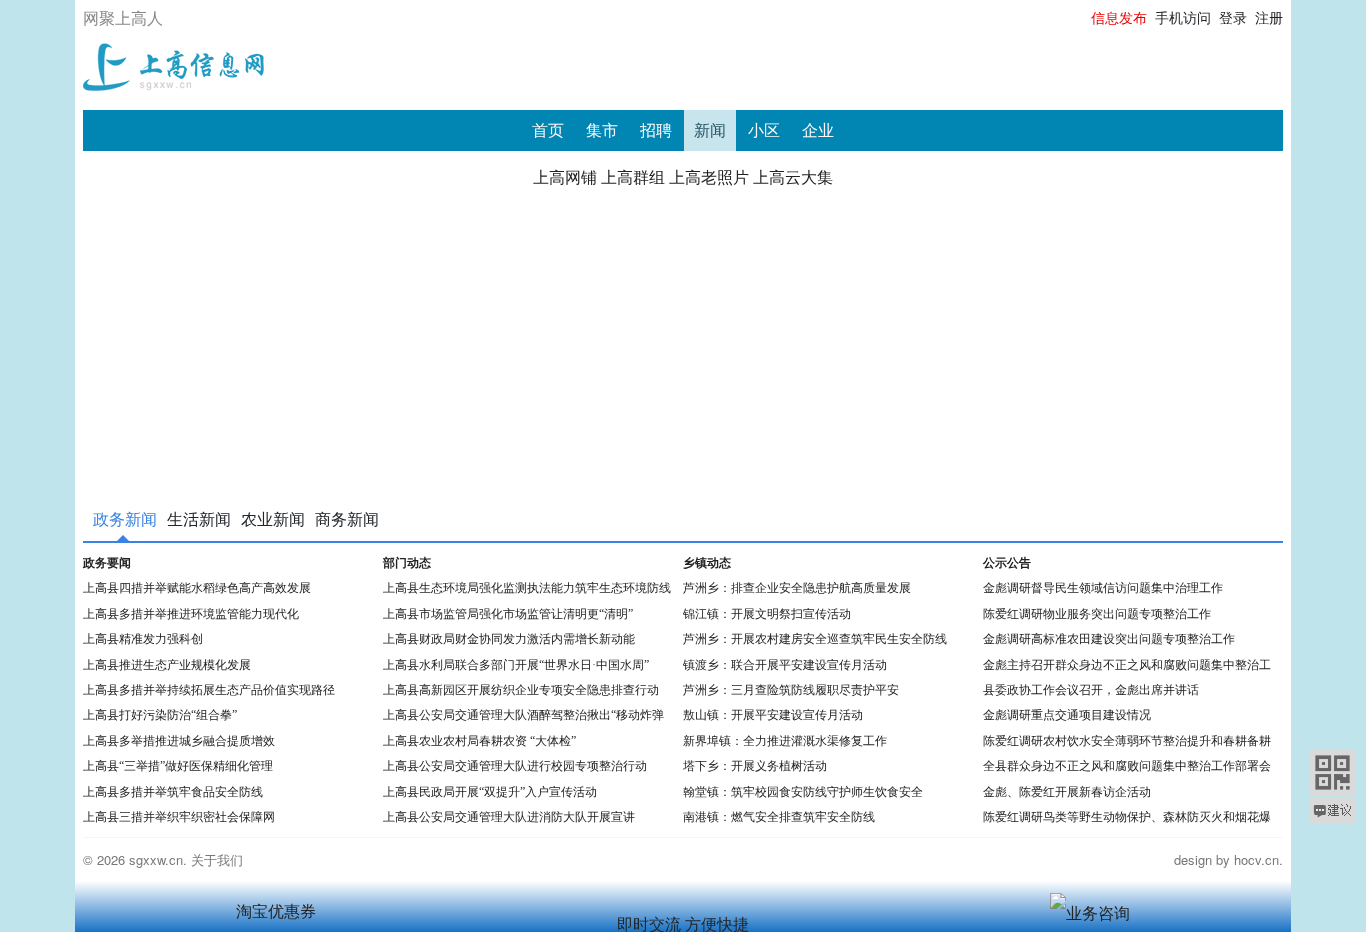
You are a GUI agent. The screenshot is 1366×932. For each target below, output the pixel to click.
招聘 (656, 130)
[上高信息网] (173, 64)
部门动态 (407, 563)
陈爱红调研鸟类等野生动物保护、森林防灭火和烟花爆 (1127, 817)
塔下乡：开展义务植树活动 (755, 766)
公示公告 (1007, 563)
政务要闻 (107, 563)
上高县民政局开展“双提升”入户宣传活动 (490, 792)
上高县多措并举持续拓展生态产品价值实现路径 (209, 690)
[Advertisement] (683, 342)
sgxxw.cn (156, 859)
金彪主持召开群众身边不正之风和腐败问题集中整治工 (1127, 665)
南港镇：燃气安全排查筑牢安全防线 (779, 817)
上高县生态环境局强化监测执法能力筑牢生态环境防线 (527, 588)
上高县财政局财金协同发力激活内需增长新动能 (509, 639)
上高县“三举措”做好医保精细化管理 (178, 766)
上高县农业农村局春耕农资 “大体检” (479, 741)
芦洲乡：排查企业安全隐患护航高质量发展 (797, 588)
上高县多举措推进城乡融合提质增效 (179, 741)
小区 (764, 130)
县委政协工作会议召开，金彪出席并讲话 (1091, 690)
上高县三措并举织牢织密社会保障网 (179, 817)
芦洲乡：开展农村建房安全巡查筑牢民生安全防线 (815, 639)
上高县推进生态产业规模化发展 (167, 665)
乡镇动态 (707, 563)
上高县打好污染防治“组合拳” (160, 715)
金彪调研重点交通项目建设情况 (1067, 715)
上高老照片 (709, 177)
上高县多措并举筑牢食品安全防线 (173, 792)
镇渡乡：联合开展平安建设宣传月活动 (785, 665)
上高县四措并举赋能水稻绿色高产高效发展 (197, 588)
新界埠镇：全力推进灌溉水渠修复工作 (788, 741)
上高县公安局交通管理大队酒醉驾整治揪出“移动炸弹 (523, 715)
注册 (1269, 18)
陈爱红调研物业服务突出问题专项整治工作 (1097, 614)
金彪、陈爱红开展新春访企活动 (1067, 792)
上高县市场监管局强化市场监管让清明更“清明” (508, 614)
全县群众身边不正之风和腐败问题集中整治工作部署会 (1127, 766)
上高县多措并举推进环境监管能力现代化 (191, 614)
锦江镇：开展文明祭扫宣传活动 (767, 614)
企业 (818, 130)
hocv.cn (1256, 859)
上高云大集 (793, 177)
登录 (1233, 18)
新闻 (710, 130)
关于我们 (217, 859)
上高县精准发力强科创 (143, 639)
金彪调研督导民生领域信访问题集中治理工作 (1103, 588)
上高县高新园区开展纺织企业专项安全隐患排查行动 (521, 690)
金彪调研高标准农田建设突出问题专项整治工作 (1109, 639)
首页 (548, 130)
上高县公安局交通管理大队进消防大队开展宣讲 (509, 817)
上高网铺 (565, 177)
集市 (602, 130)
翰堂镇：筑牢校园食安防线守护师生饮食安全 (803, 792)
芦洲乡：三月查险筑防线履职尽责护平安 (791, 690)
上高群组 (633, 177)
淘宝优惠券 (276, 911)
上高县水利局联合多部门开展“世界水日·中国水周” (516, 665)
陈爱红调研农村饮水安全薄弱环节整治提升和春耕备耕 (1127, 741)
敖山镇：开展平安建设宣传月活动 (773, 715)
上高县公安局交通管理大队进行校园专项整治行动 (515, 766)
